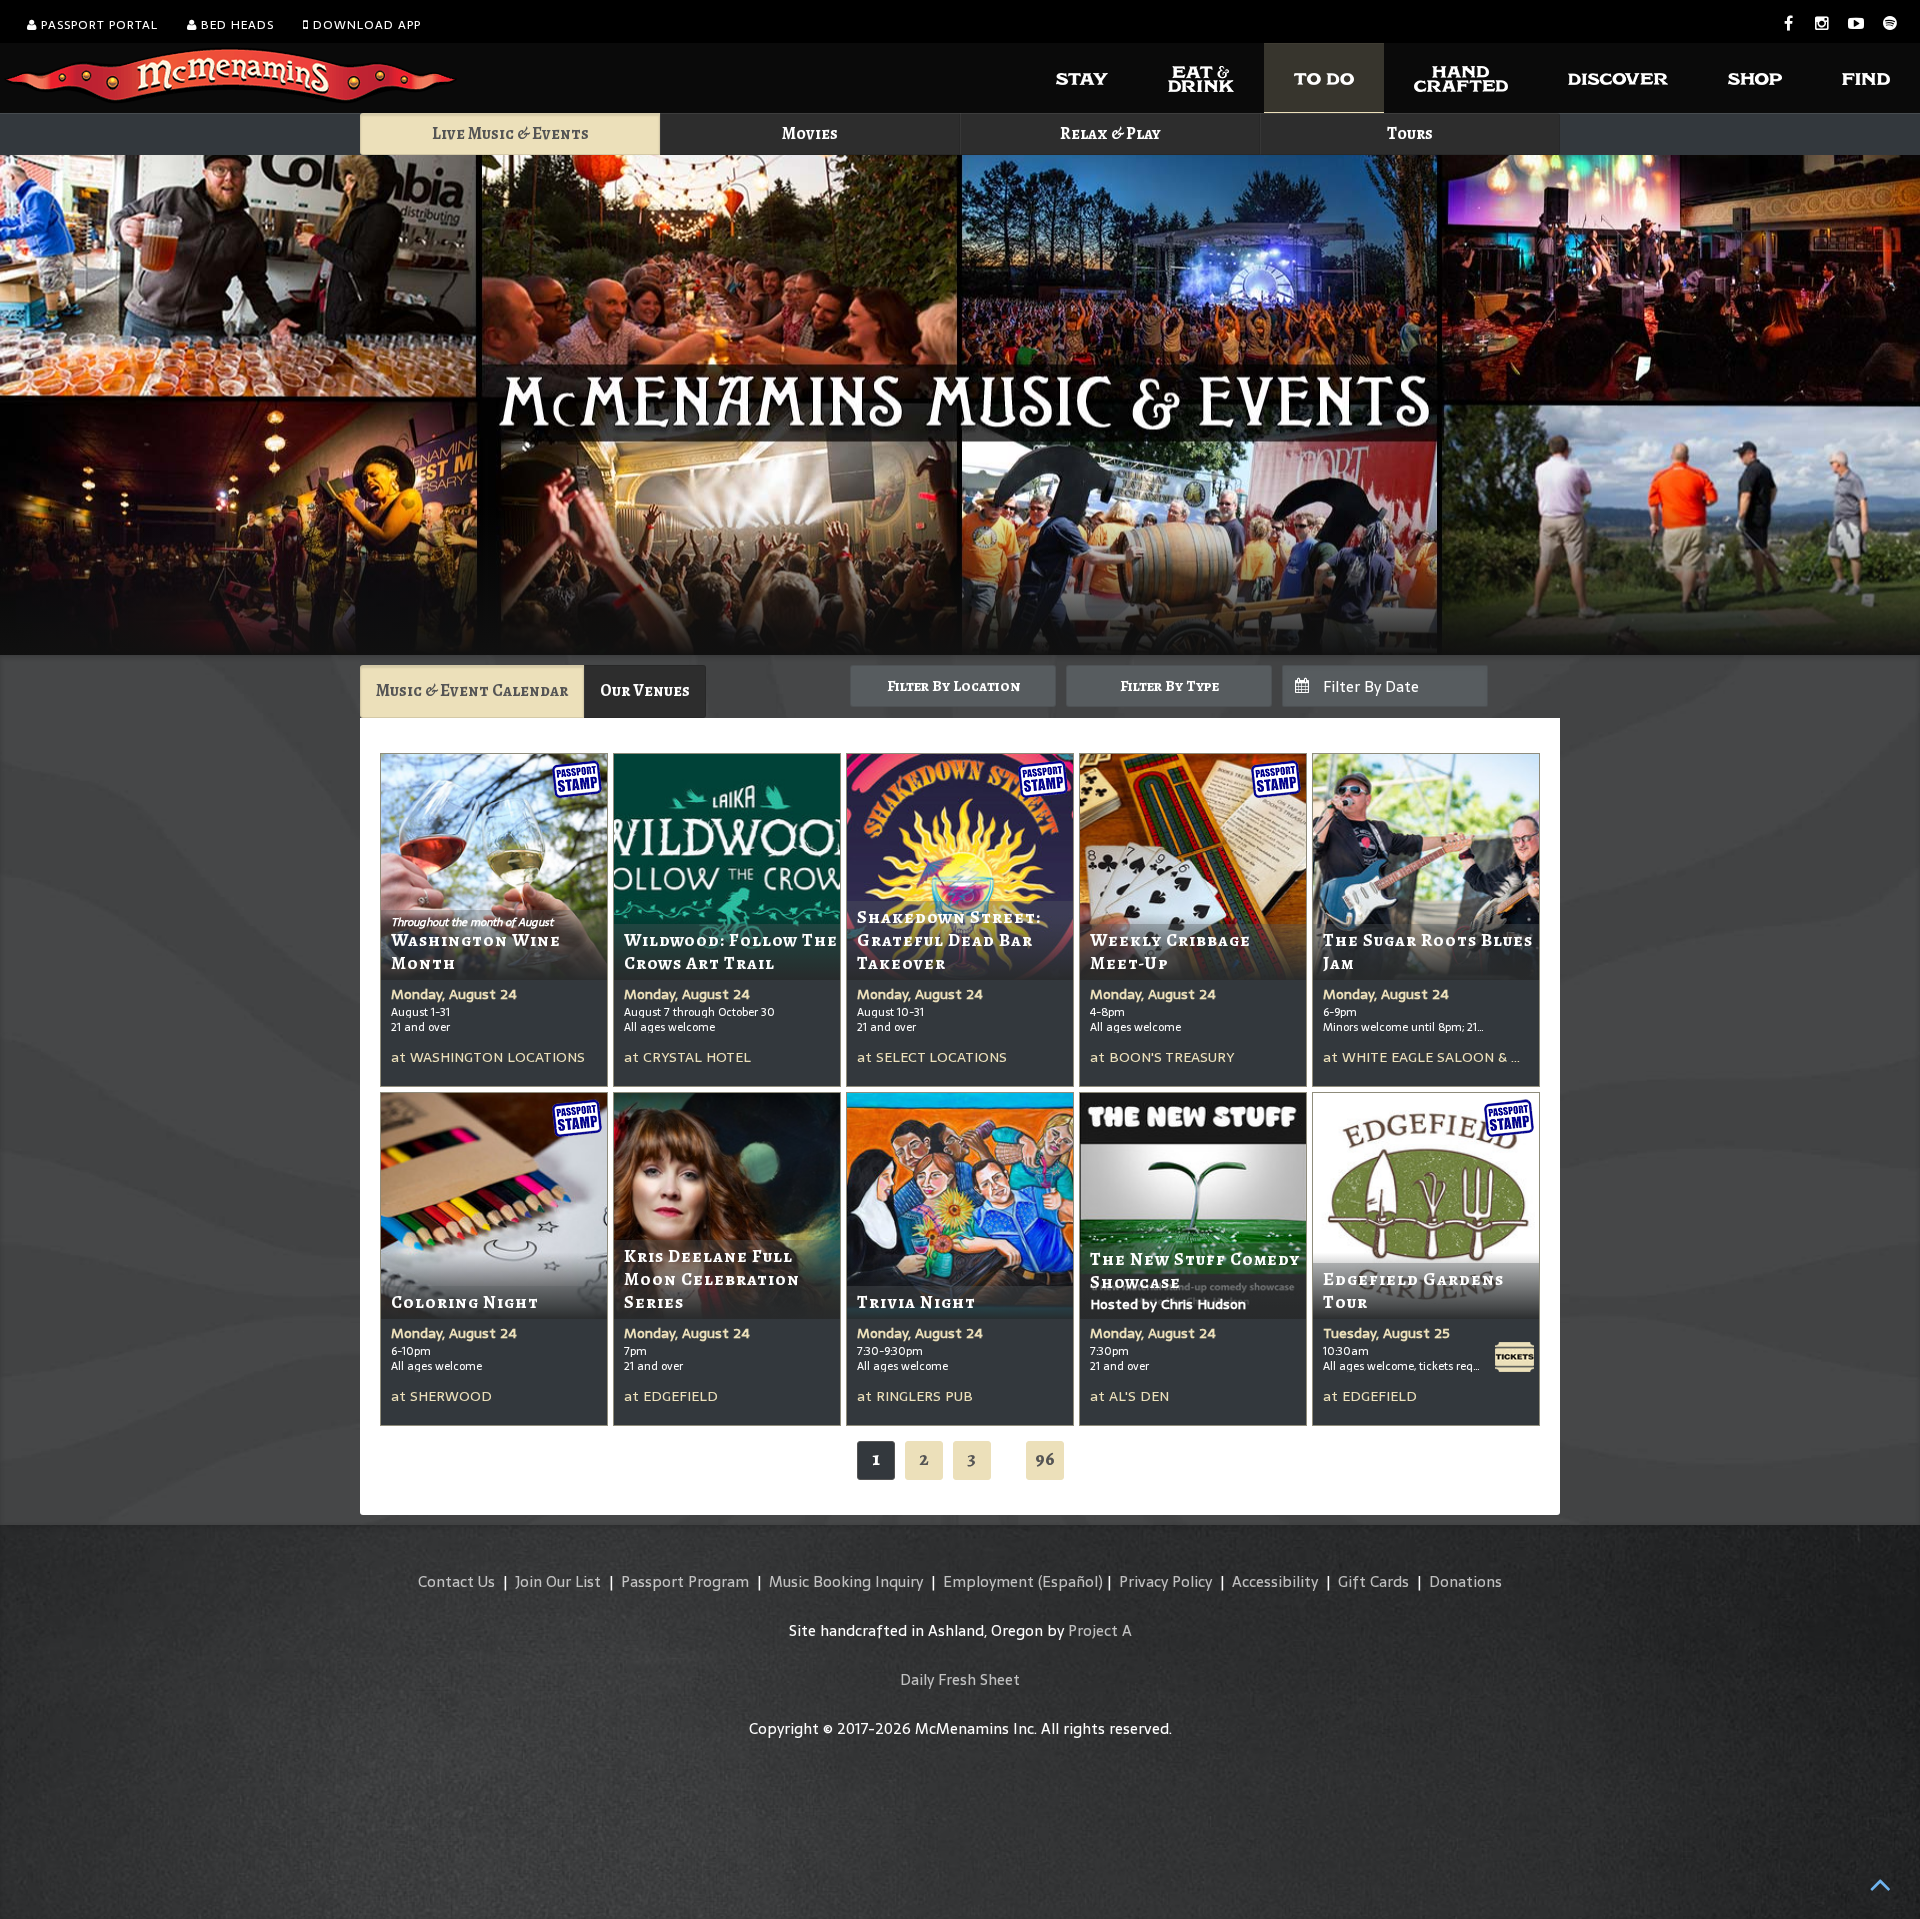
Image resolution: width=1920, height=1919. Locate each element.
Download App (365, 25)
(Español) (1070, 1581)
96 (1045, 1458)
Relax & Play (1110, 133)
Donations (1465, 1581)
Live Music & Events (510, 133)
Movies (810, 133)
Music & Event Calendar (472, 690)
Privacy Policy (1165, 1581)
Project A (1100, 1630)
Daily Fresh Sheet (960, 1679)
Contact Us (456, 1581)
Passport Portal (97, 25)
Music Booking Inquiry (846, 1581)
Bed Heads (235, 25)
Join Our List (558, 1581)
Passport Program (685, 1581)
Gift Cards (1373, 1581)
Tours (1410, 133)
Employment (988, 1581)
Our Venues (645, 690)
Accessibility (1275, 1581)
